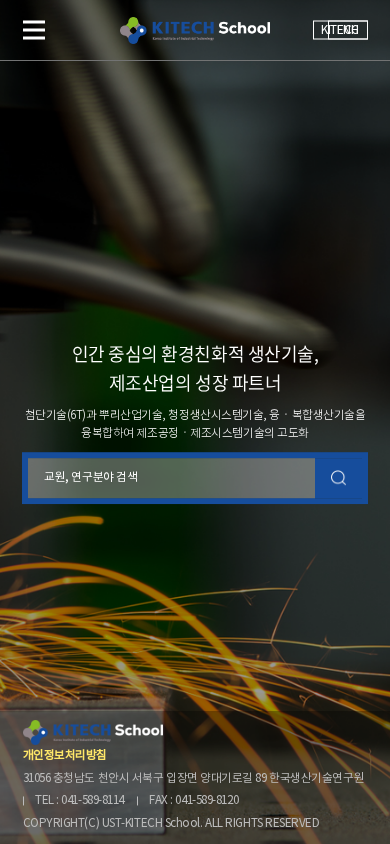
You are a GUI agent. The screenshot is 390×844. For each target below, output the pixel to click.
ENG (348, 30)
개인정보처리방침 (65, 755)
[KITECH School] (195, 30)
